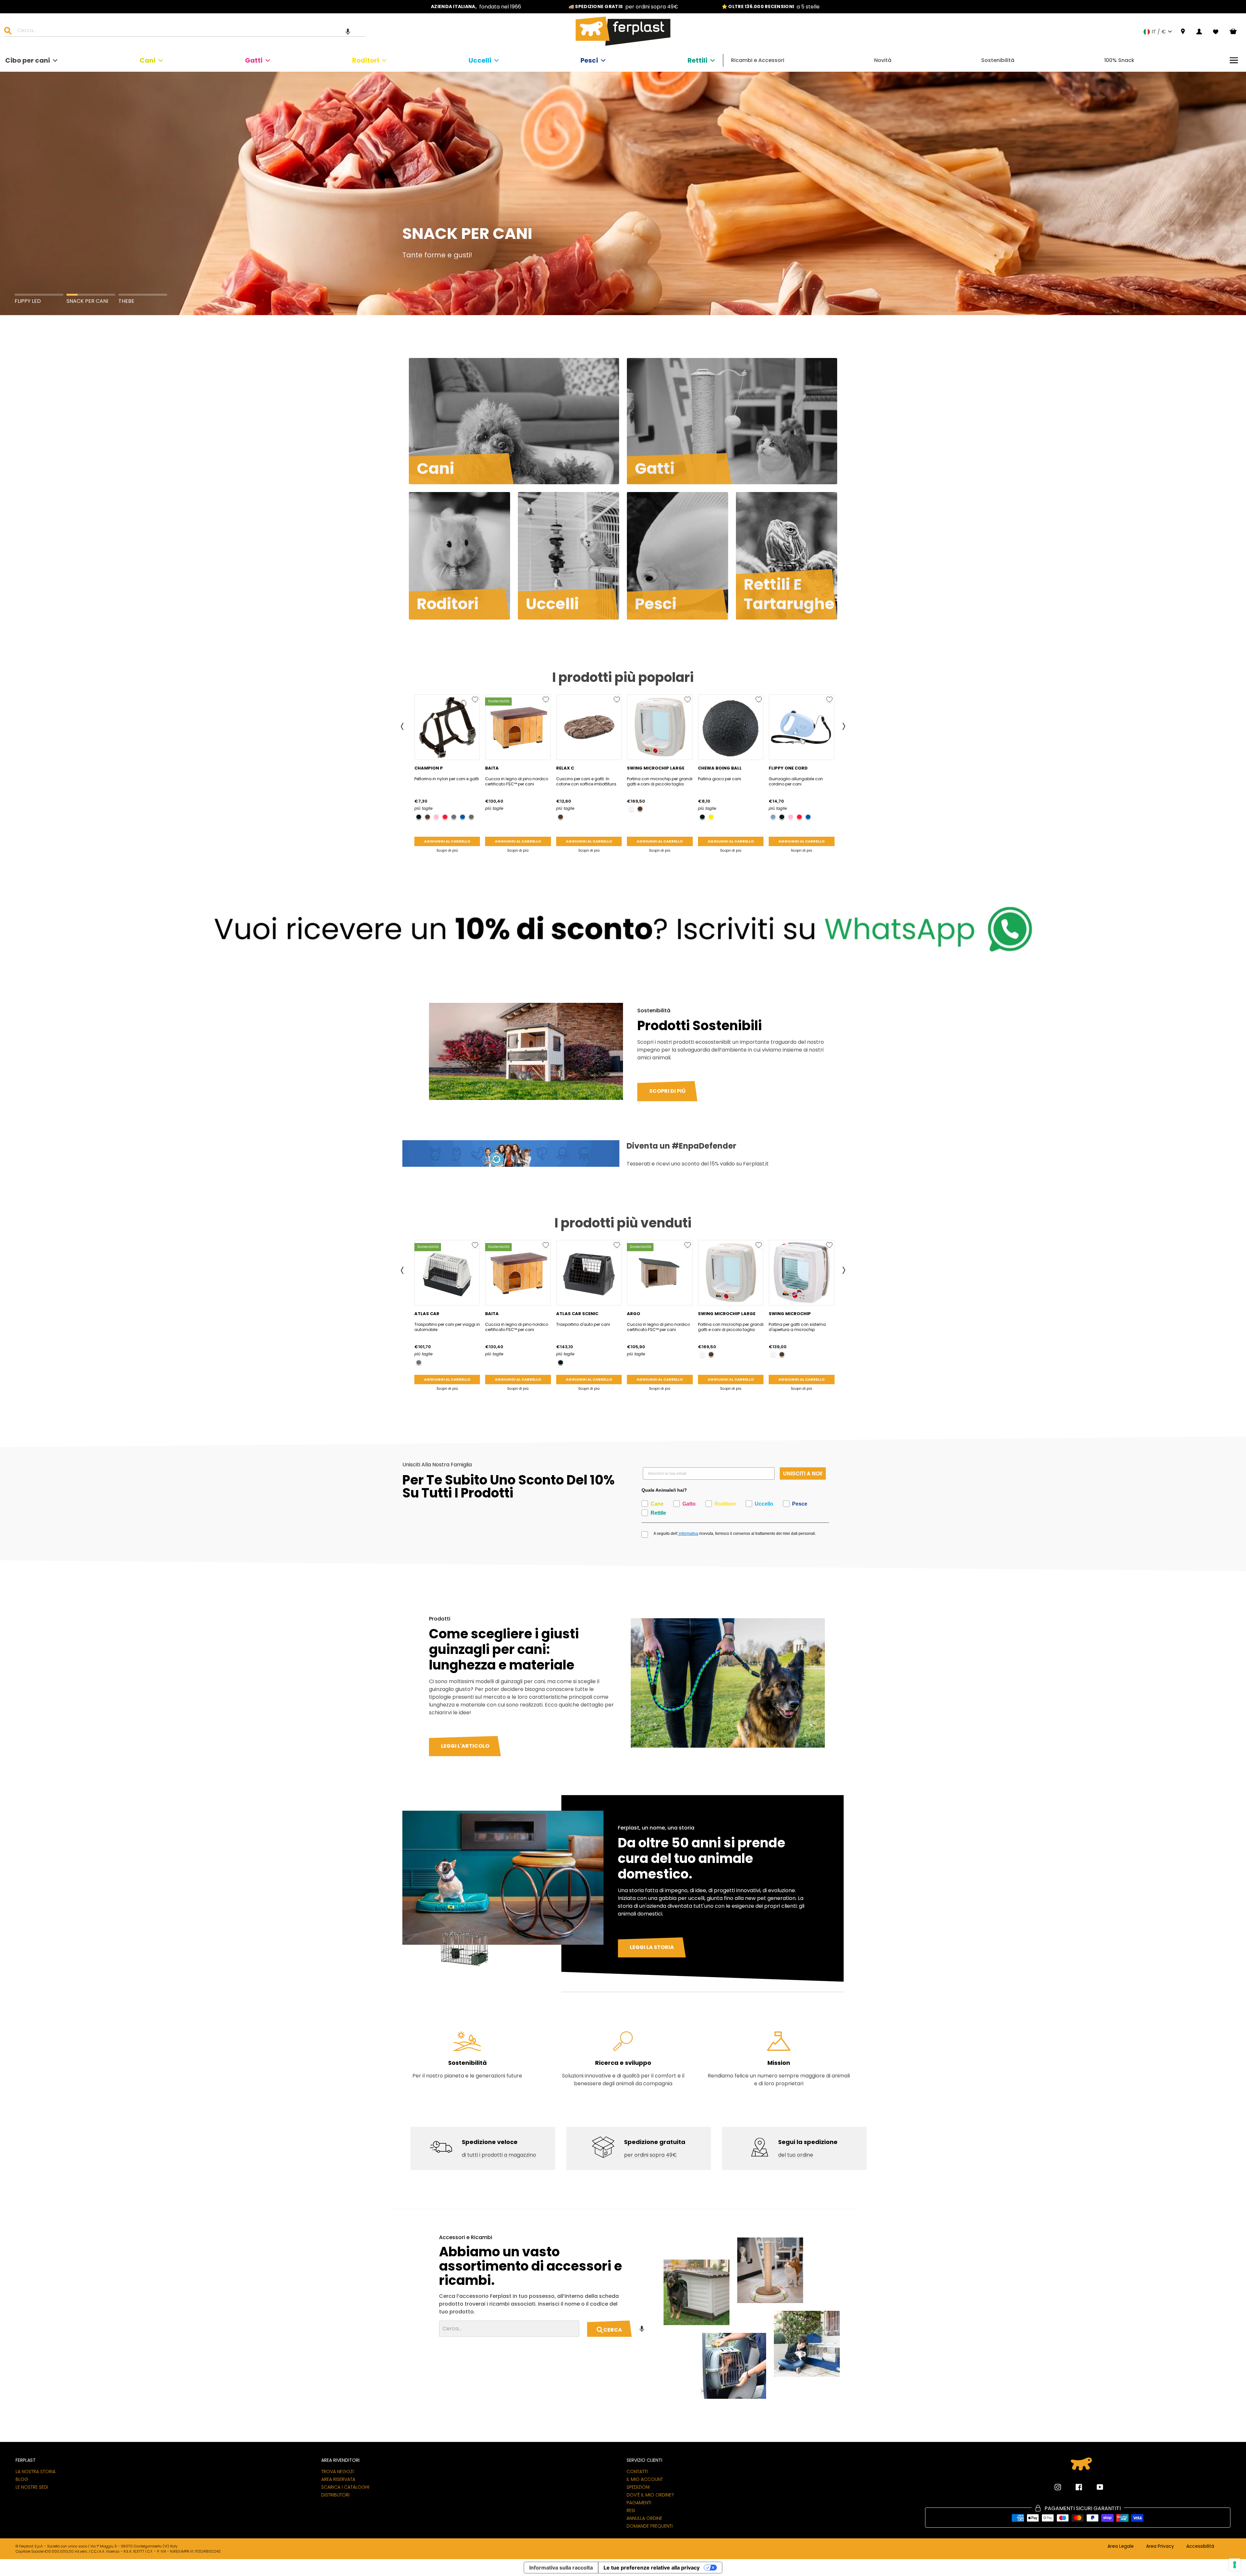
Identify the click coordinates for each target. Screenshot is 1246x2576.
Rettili (697, 60)
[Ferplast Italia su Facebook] (1074, 2487)
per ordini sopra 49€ (650, 2155)
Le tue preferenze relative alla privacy (652, 2568)
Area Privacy (1160, 2546)
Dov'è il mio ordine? (650, 2495)
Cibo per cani (28, 60)
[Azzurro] (773, 817)
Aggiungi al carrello (447, 841)
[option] (476, 7)
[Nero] (419, 817)
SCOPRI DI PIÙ (667, 1091)
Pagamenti (639, 2503)
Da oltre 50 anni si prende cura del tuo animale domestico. (702, 1858)
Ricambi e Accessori (758, 60)
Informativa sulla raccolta (561, 2568)
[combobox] (189, 31)
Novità (883, 60)
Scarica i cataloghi (345, 2487)
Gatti (254, 60)
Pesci (589, 60)
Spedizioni (638, 2487)
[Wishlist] (1216, 32)
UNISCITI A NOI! (803, 1473)
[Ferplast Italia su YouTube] (1095, 2487)
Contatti (637, 2471)
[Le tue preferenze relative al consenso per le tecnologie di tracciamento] (1235, 2565)
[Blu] (463, 817)
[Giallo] (711, 817)
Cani (147, 60)
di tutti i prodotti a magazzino (499, 2155)
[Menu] (1234, 60)
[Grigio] (454, 817)
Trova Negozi (337, 2471)
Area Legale (1121, 2546)
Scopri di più (447, 850)
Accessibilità (1200, 2546)
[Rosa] (436, 817)
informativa (688, 1534)
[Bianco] (631, 809)
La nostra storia (36, 2471)
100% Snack (1119, 60)
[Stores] (1183, 32)
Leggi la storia (652, 1947)
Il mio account (645, 2479)
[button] (348, 31)
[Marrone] (428, 817)
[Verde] (471, 817)
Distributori (335, 2495)
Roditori (366, 60)
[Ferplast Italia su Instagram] (1058, 2487)
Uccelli (480, 60)
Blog (22, 2479)
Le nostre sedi (32, 2487)
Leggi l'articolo (465, 1746)
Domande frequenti (650, 2526)
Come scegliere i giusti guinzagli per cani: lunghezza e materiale (504, 1649)
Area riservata (338, 2479)
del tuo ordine (796, 2155)
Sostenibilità (998, 60)
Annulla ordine (644, 2518)
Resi (631, 2510)
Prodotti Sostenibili (700, 1026)
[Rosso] (445, 817)
